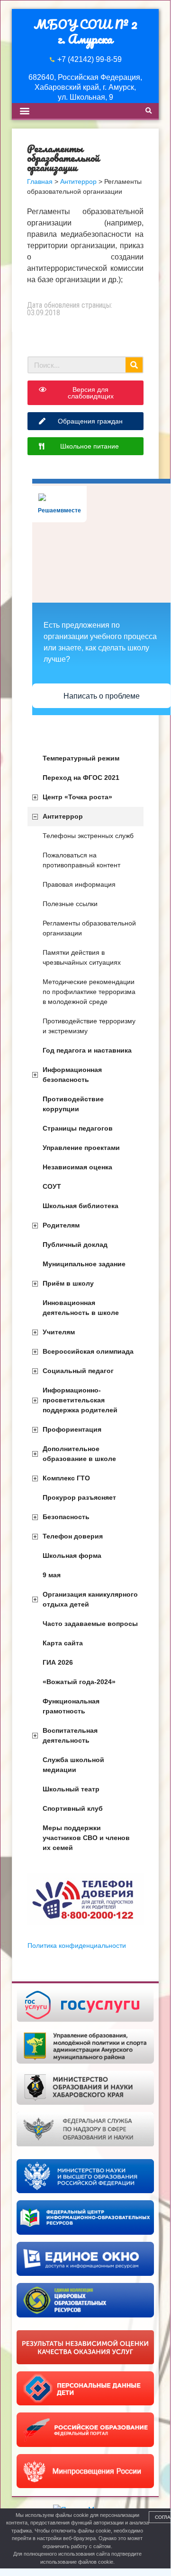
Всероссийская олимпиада (88, 1351)
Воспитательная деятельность (70, 1735)
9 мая (52, 1575)
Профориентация (72, 1429)
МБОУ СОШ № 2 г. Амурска (85, 31)
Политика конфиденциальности (77, 1945)
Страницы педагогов (78, 1128)
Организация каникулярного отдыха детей (90, 1599)
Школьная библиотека (81, 1206)
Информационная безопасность (72, 1075)
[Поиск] (134, 365)
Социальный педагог (78, 1371)
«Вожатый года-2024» (79, 1682)
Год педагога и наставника (87, 1050)
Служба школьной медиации (73, 1765)
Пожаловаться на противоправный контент (81, 860)
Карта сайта (63, 1643)
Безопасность (66, 1517)
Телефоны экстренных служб (88, 836)
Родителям (61, 1225)
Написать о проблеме (102, 696)
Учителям (59, 1332)
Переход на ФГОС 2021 (81, 778)
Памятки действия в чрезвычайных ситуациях (82, 957)
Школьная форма (72, 1556)
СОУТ (52, 1186)
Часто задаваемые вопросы (90, 1624)
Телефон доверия (73, 1536)
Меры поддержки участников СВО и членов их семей (86, 1838)
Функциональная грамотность (71, 1706)
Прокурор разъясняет (79, 1497)
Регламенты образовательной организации (89, 928)
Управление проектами (81, 1148)
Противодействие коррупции (73, 1104)
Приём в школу (68, 1283)
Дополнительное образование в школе (79, 1454)
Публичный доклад (75, 1245)
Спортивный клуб (73, 1808)
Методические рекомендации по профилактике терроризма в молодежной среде (89, 992)
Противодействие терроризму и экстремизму (89, 1026)
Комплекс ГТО (66, 1478)
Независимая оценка (77, 1167)
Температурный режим (81, 758)
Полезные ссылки (70, 904)
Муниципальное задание (84, 1264)
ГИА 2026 (58, 1662)
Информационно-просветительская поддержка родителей (80, 1400)
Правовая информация (79, 884)
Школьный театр (71, 1789)
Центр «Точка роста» (77, 797)
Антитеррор (63, 816)
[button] (24, 111)
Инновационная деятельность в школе (81, 1308)
